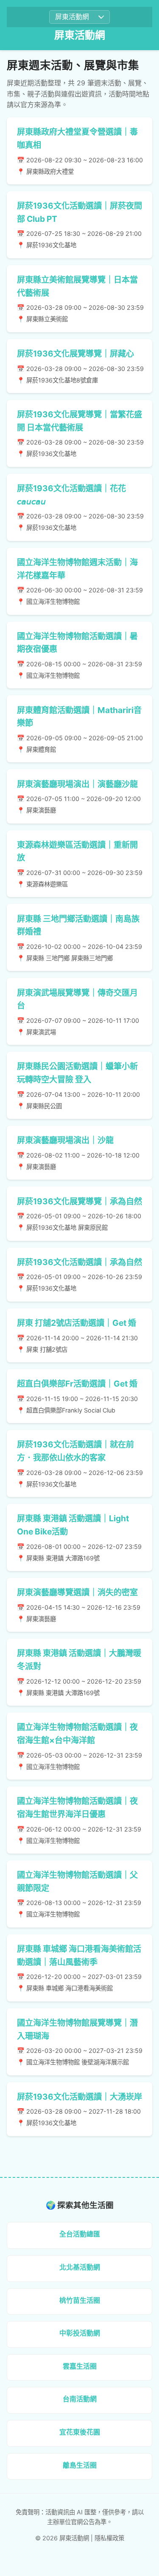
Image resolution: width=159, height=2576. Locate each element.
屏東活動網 (80, 35)
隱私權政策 (109, 2538)
